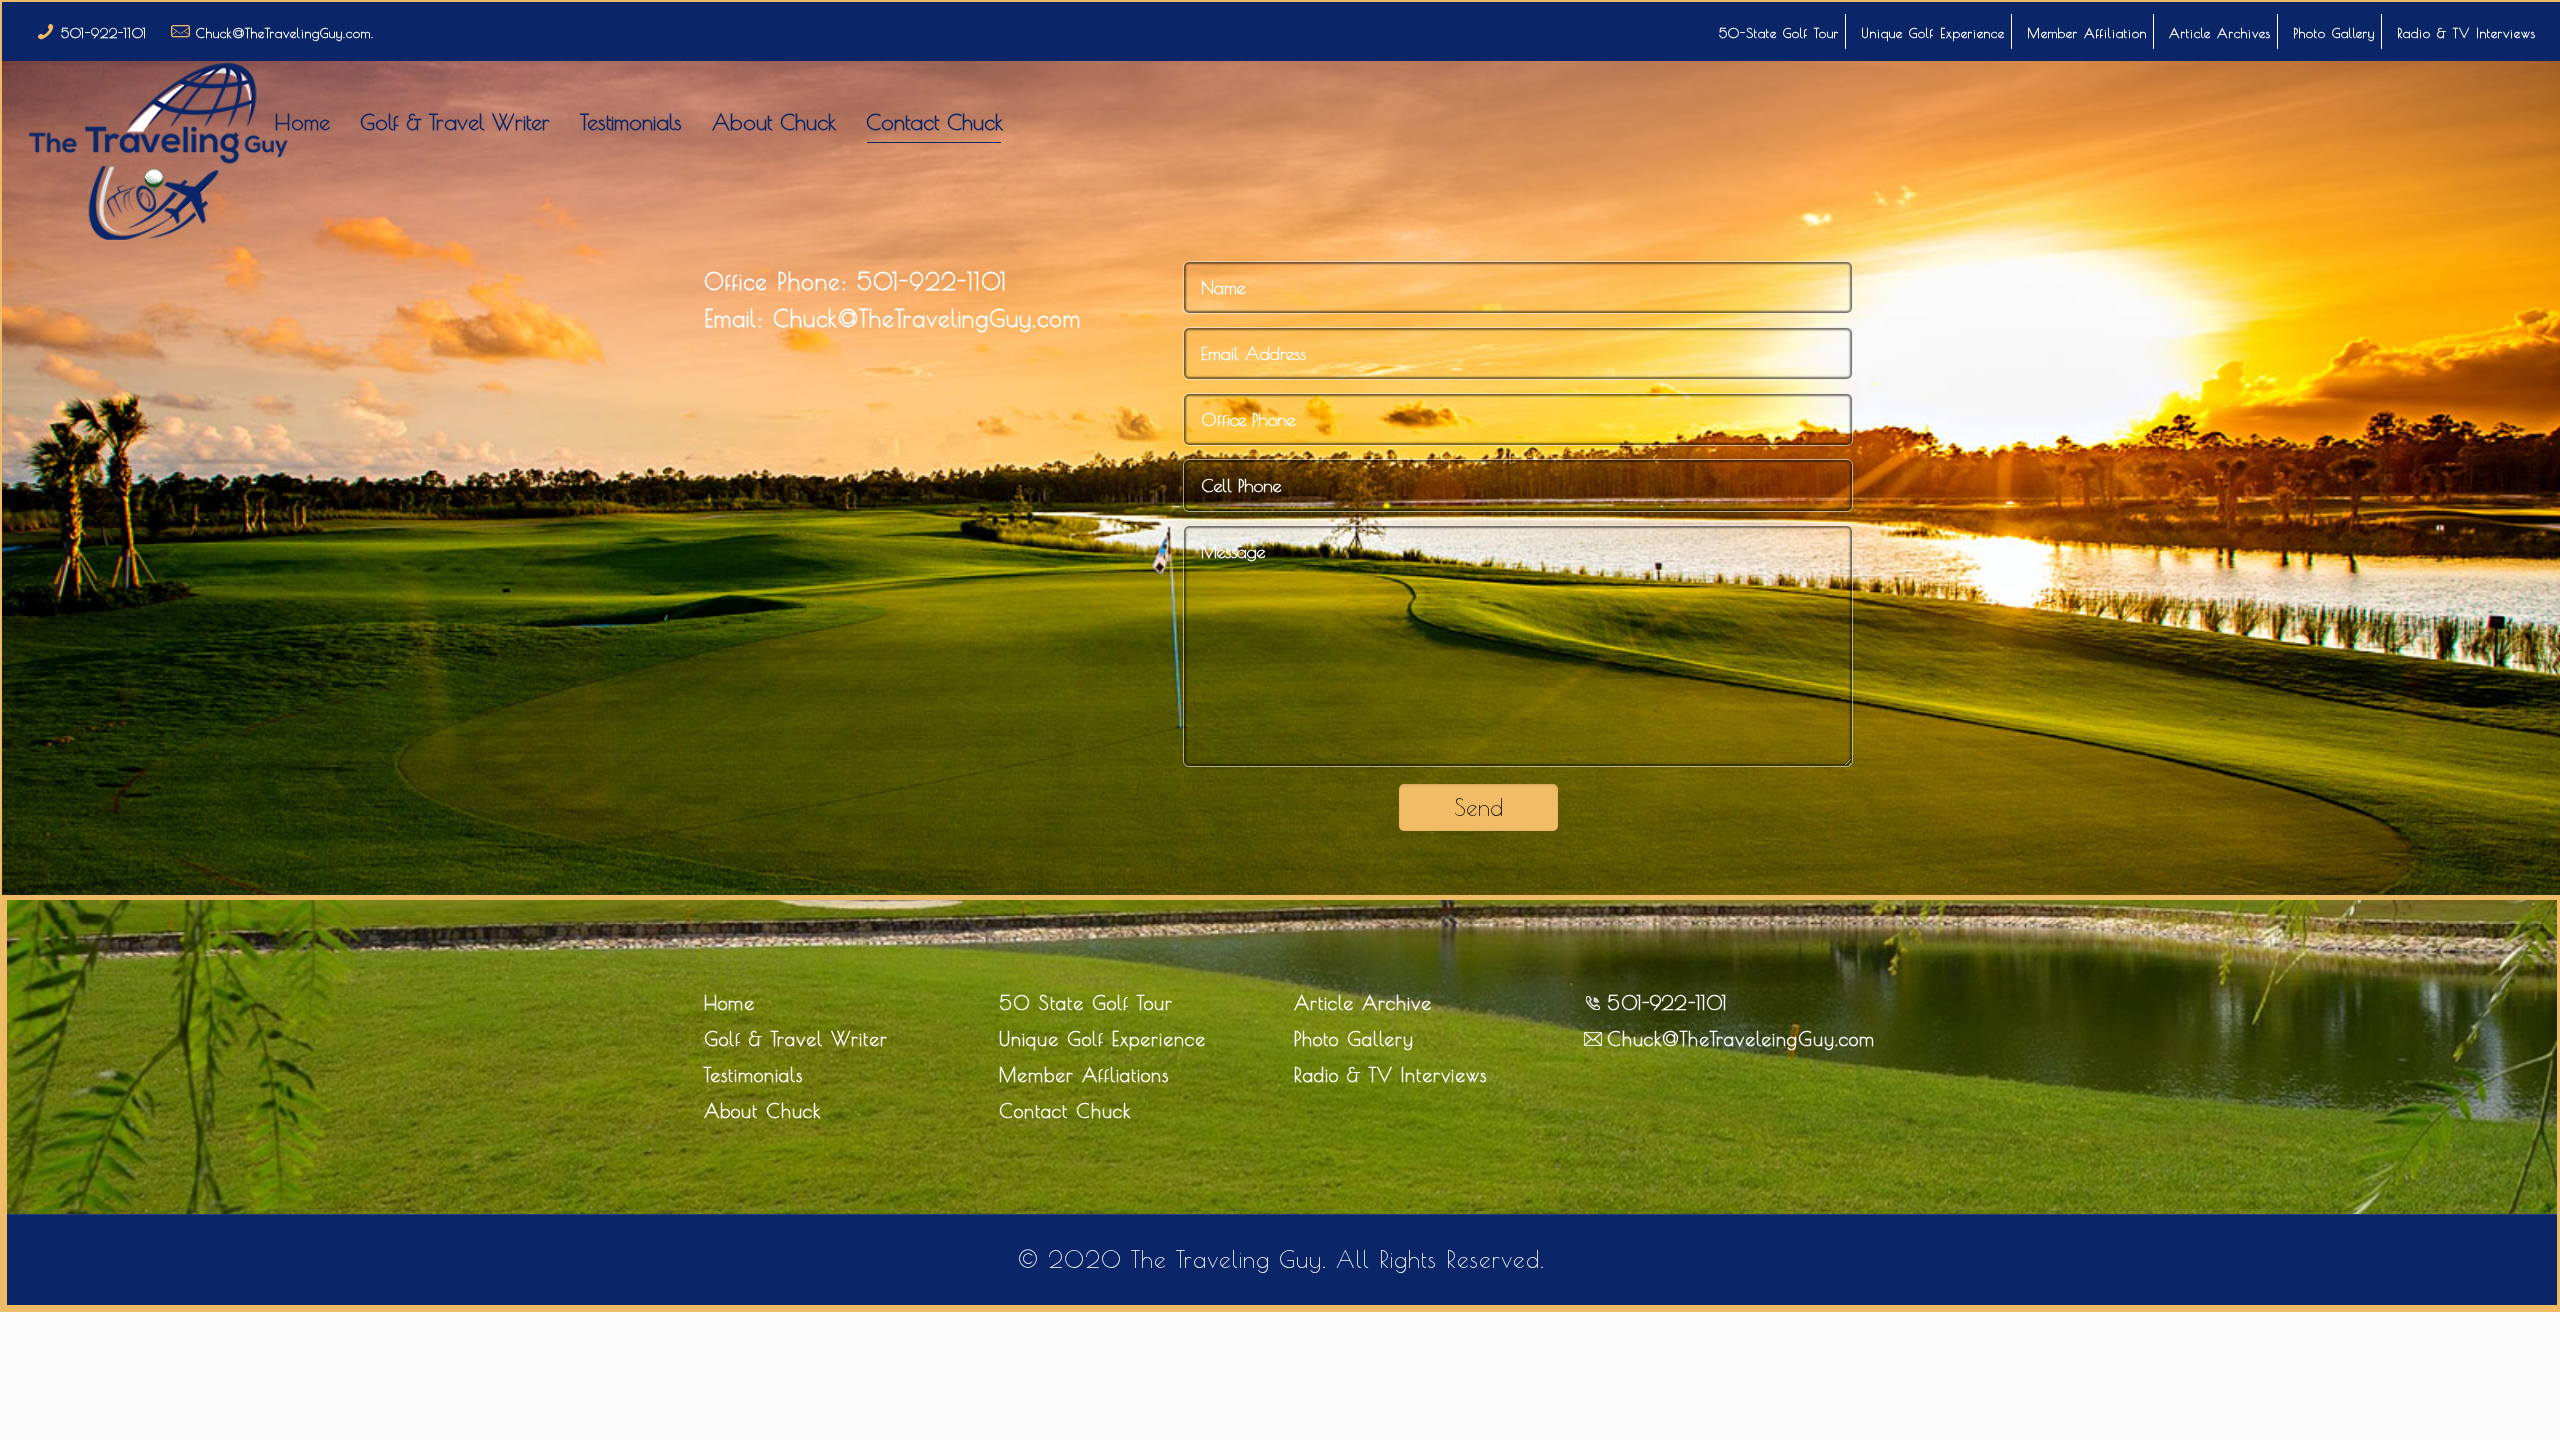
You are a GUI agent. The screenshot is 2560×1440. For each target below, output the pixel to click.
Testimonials (753, 1075)
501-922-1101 (104, 33)
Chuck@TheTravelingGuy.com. (285, 33)
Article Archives (2220, 33)
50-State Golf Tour (1779, 33)
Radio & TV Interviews (2466, 33)
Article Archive (1363, 1003)
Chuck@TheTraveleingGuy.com (1741, 1039)
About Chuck (762, 1111)
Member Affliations (1084, 1075)
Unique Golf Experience (1933, 33)
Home (729, 1003)
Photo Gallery (2334, 33)
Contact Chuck (1065, 1111)
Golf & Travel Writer (796, 1039)
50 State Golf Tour (1086, 1003)
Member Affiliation (2087, 33)
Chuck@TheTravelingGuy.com (922, 318)
